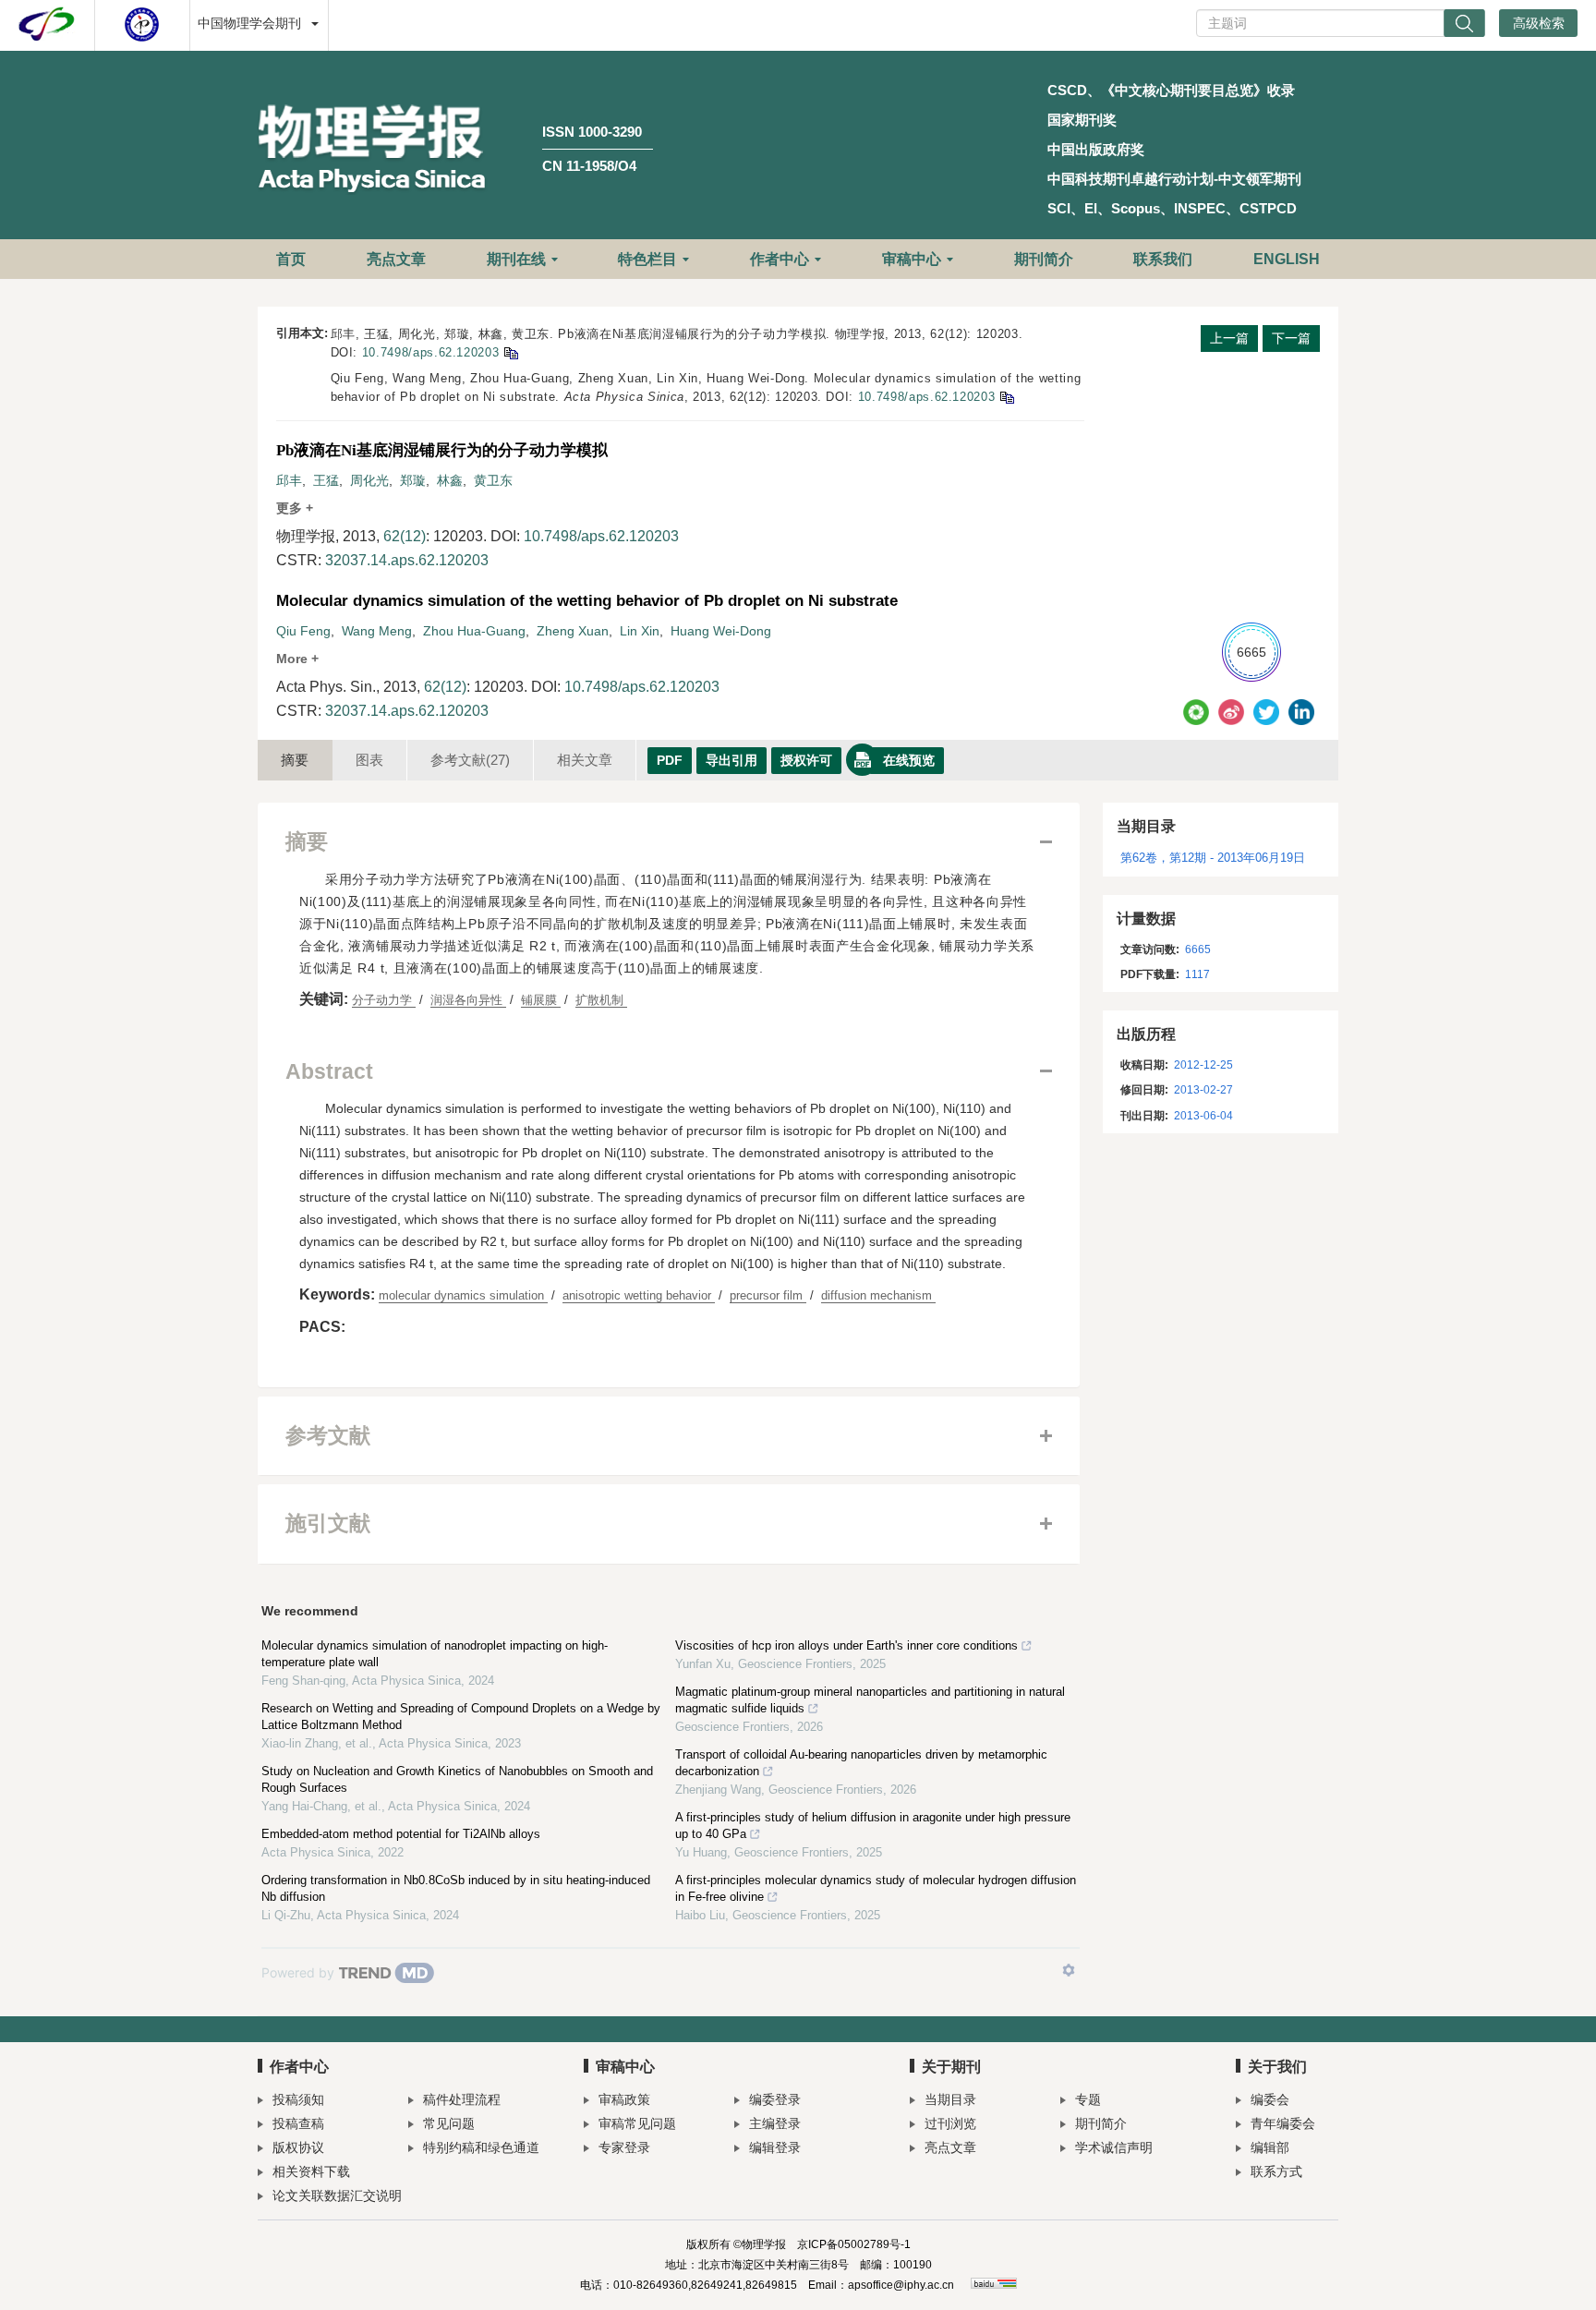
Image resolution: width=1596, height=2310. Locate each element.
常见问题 (449, 2123)
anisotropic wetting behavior (639, 1295)
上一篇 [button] (1229, 338)
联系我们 (1163, 259)
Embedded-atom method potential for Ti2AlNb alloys (401, 1834)
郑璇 (413, 480)
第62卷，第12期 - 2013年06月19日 (1213, 858)
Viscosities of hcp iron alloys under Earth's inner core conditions (846, 1645)
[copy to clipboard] (1006, 397)
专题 (1088, 2099)
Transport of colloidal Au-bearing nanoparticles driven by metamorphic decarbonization (861, 1763)
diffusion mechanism (878, 1295)
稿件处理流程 (462, 2099)
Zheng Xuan (573, 631)
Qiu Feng (303, 631)
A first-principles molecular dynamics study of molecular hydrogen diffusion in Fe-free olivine (876, 1888)
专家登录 (624, 2147)
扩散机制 (601, 1000)
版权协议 (298, 2147)
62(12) (405, 536)
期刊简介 (1044, 259)
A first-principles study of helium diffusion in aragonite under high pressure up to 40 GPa (873, 1826)
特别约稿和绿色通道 (481, 2147)
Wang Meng (377, 631)
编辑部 (1270, 2147)
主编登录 (775, 2123)
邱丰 (289, 480)
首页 (291, 259)
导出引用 (731, 760)
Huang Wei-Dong (721, 631)
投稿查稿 (298, 2123)
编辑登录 (775, 2147)
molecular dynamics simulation (463, 1295)
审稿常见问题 (637, 2123)
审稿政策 (624, 2099)
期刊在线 (516, 259)
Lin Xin (640, 631)
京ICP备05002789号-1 (854, 2244)
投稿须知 (298, 2099)
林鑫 (450, 480)
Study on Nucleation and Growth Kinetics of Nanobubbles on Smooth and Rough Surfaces (457, 1779)
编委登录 (775, 2099)
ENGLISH (1287, 259)
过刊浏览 (950, 2123)
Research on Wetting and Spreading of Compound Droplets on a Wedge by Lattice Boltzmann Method (461, 1717)
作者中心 (780, 259)
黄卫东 (493, 480)
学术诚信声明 (1114, 2147)
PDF (670, 760)
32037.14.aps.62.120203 (407, 560)
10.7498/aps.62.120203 (431, 352)
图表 (369, 760)
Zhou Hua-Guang (474, 631)
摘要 (295, 760)
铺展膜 (541, 1000)
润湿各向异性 (468, 1000)
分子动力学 (384, 1000)
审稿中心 (912, 259)
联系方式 (1276, 2171)
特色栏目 (647, 259)
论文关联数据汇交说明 (337, 2195)
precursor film (768, 1295)
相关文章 (585, 760)
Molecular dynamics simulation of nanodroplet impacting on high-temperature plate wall (435, 1654)
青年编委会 (1283, 2123)
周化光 (369, 480)
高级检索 (1539, 23)
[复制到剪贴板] (510, 352)
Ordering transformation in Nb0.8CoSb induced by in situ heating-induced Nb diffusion (456, 1888)
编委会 (1270, 2099)
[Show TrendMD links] (1069, 1970)
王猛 (326, 480)
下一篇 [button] (1291, 338)
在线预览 (909, 760)
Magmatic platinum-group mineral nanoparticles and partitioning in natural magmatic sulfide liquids (870, 1700)
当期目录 (950, 2099)
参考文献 (470, 760)
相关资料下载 (311, 2171)
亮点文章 (396, 259)
